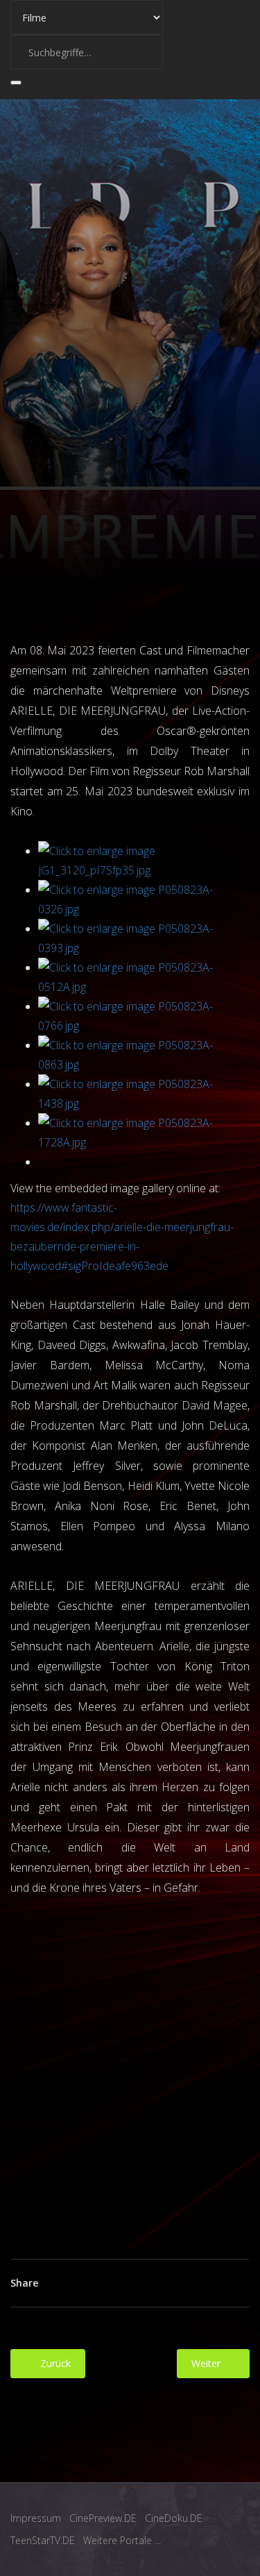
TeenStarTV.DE (43, 2540)
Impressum (36, 2518)
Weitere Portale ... (122, 2540)
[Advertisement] (130, 2067)
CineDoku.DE (174, 2518)
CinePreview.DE (103, 2518)
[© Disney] (144, 861)
